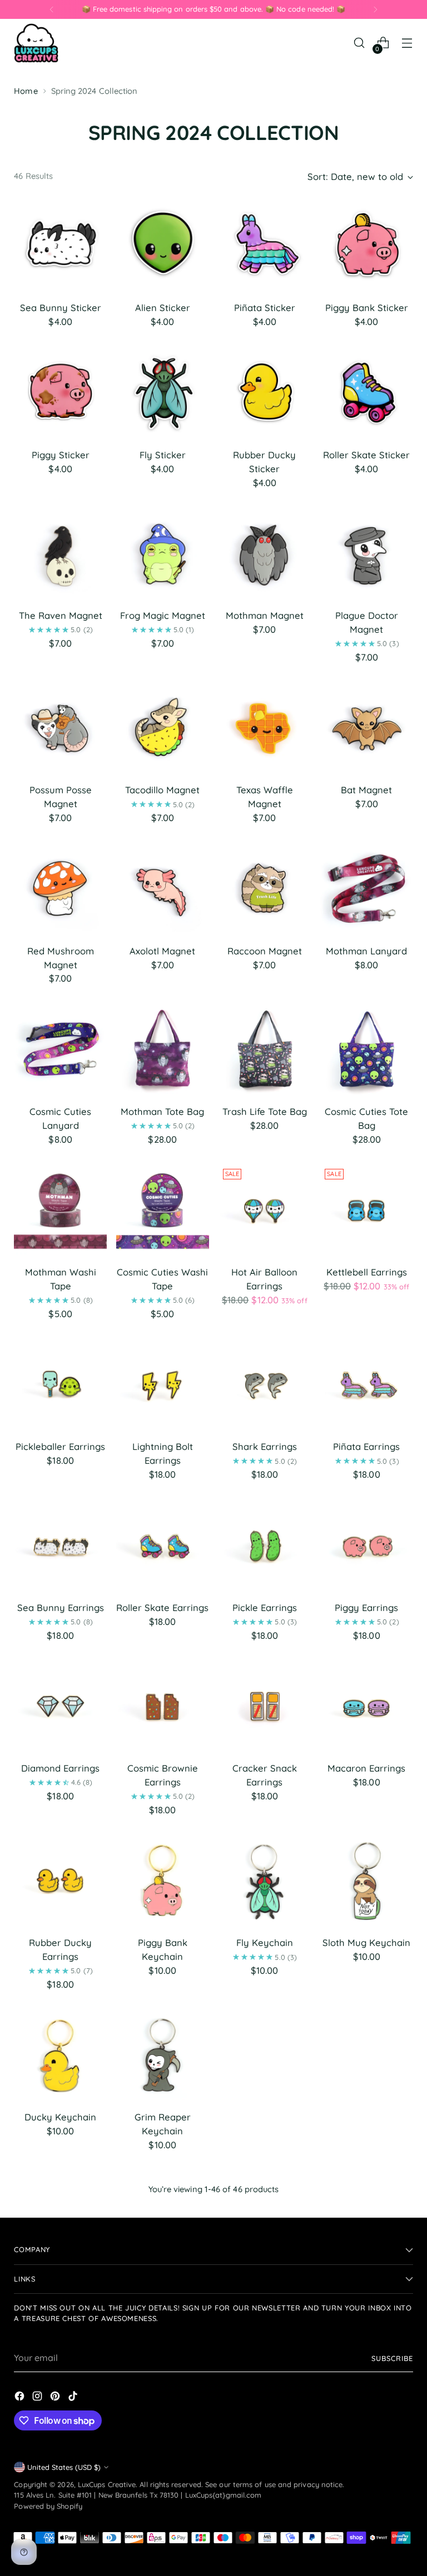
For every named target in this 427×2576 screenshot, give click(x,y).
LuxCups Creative (107, 2484)
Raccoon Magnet (265, 951)
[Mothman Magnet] (265, 554)
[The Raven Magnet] (60, 554)
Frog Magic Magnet (163, 615)
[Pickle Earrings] (265, 1546)
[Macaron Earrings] (367, 1706)
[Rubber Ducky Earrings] (60, 1881)
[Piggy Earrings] (367, 1546)
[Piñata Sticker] (265, 246)
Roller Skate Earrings (162, 1607)
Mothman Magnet (265, 615)
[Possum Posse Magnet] (60, 729)
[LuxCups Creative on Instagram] (38, 2398)
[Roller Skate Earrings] (163, 1546)
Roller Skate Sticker (366, 455)
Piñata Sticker (265, 307)
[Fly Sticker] (163, 393)
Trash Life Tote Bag (265, 1111)
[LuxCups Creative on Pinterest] (56, 2398)
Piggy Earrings (366, 1607)
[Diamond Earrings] (60, 1706)
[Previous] (52, 9)
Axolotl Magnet (162, 951)
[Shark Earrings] (265, 1385)
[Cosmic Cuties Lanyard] (60, 1050)
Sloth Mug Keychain (366, 1942)
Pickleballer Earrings (60, 1446)
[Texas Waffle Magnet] (265, 729)
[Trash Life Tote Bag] (265, 1050)
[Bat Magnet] (367, 729)
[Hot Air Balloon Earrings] (265, 1211)
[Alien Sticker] (163, 246)
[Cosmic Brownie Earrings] (163, 1706)
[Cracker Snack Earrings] (265, 1706)
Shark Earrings (265, 1446)
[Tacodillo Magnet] (163, 729)
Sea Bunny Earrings (61, 1607)
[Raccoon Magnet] (265, 889)
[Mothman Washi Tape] (60, 1211)
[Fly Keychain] (265, 1881)
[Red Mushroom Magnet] (60, 889)
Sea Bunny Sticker (61, 307)
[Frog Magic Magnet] (163, 554)
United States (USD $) (64, 2467)
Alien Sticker (163, 307)
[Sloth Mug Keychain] (367, 1881)
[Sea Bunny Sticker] (60, 246)
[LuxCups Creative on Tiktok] (74, 2398)
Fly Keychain (265, 1942)
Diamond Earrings (60, 1768)
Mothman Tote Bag (162, 1111)
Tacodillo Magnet (162, 790)
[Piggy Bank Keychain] (163, 1881)
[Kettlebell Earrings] (367, 1211)
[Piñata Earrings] (367, 1385)
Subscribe (392, 2358)
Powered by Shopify (48, 2506)
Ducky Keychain (60, 2117)
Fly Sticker (163, 455)
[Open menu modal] (407, 43)
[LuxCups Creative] (36, 43)
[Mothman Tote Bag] (163, 1050)
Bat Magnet (366, 790)
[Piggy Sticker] (60, 393)
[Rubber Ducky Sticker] (265, 393)
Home (26, 91)
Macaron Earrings (366, 1768)
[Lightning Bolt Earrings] (163, 1385)
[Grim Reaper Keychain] (163, 2056)
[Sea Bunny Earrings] (60, 1546)
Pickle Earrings (265, 1607)
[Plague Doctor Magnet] (367, 554)
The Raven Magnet (61, 615)
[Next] (375, 9)
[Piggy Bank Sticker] (367, 246)
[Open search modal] (359, 43)
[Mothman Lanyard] (367, 889)
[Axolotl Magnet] (163, 889)
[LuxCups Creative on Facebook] (21, 2398)
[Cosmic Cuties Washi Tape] (163, 1211)
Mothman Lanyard (366, 951)
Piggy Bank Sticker (367, 307)
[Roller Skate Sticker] (367, 393)
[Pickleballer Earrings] (60, 1385)
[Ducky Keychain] (60, 2056)
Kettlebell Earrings (367, 1272)
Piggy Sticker (61, 455)
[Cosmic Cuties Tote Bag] (367, 1050)
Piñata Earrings (366, 1446)
